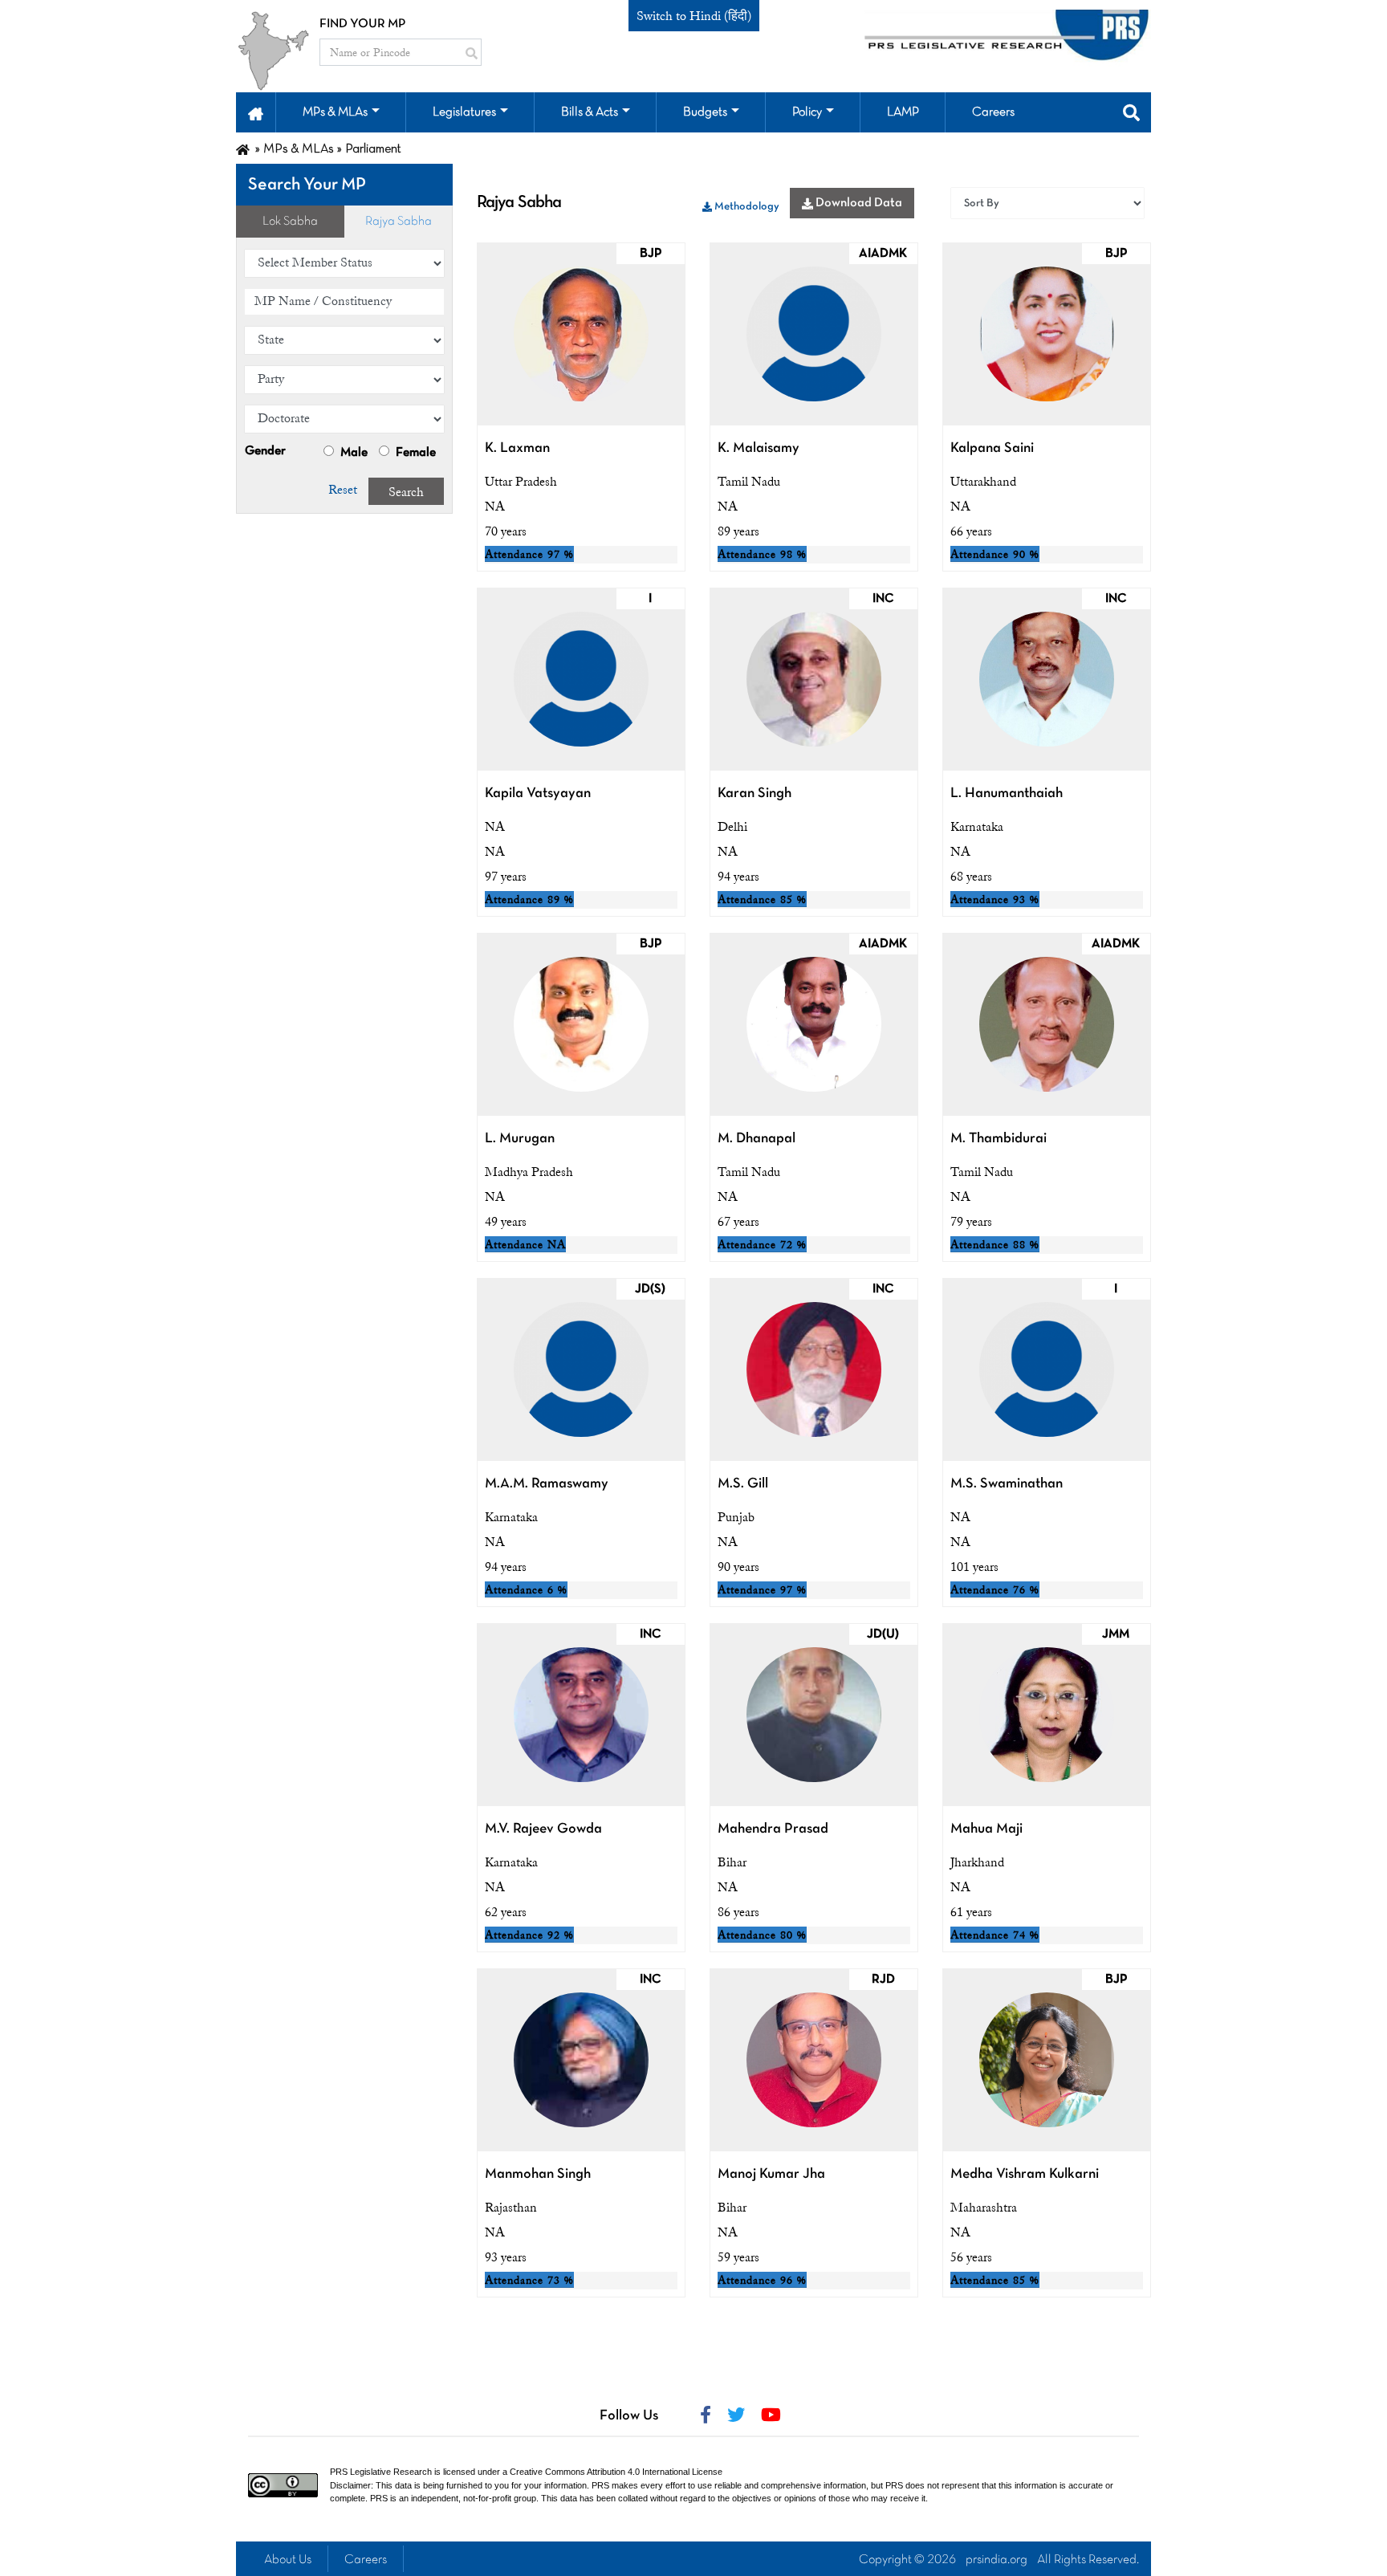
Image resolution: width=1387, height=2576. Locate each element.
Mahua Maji (986, 1829)
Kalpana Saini (992, 448)
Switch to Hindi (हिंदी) (694, 16)
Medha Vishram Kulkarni (1025, 2174)
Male (353, 453)
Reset (343, 490)
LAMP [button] (903, 112)
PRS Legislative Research (381, 2472)
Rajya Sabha (399, 222)
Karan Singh (755, 794)
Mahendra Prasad (773, 1829)
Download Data (858, 203)
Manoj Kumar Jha (771, 2174)
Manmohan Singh (538, 2174)
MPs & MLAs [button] (335, 112)
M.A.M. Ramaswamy (547, 1484)
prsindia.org (997, 2560)
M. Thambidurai (999, 1139)
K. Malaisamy (759, 448)
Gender (265, 451)
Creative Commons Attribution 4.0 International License (616, 2472)
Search (406, 492)
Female (415, 453)
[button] (256, 112)
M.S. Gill (743, 1484)
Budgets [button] (705, 112)
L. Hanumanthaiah (1007, 794)
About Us (288, 2560)
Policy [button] (807, 112)
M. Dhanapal (757, 1139)
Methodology (746, 207)
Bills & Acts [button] (590, 112)
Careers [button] (993, 112)
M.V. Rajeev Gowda (543, 1829)
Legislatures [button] (464, 112)
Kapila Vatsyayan (538, 794)
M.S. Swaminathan (1007, 1484)
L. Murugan (520, 1139)
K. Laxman (517, 448)
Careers (366, 2560)
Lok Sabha (290, 222)
